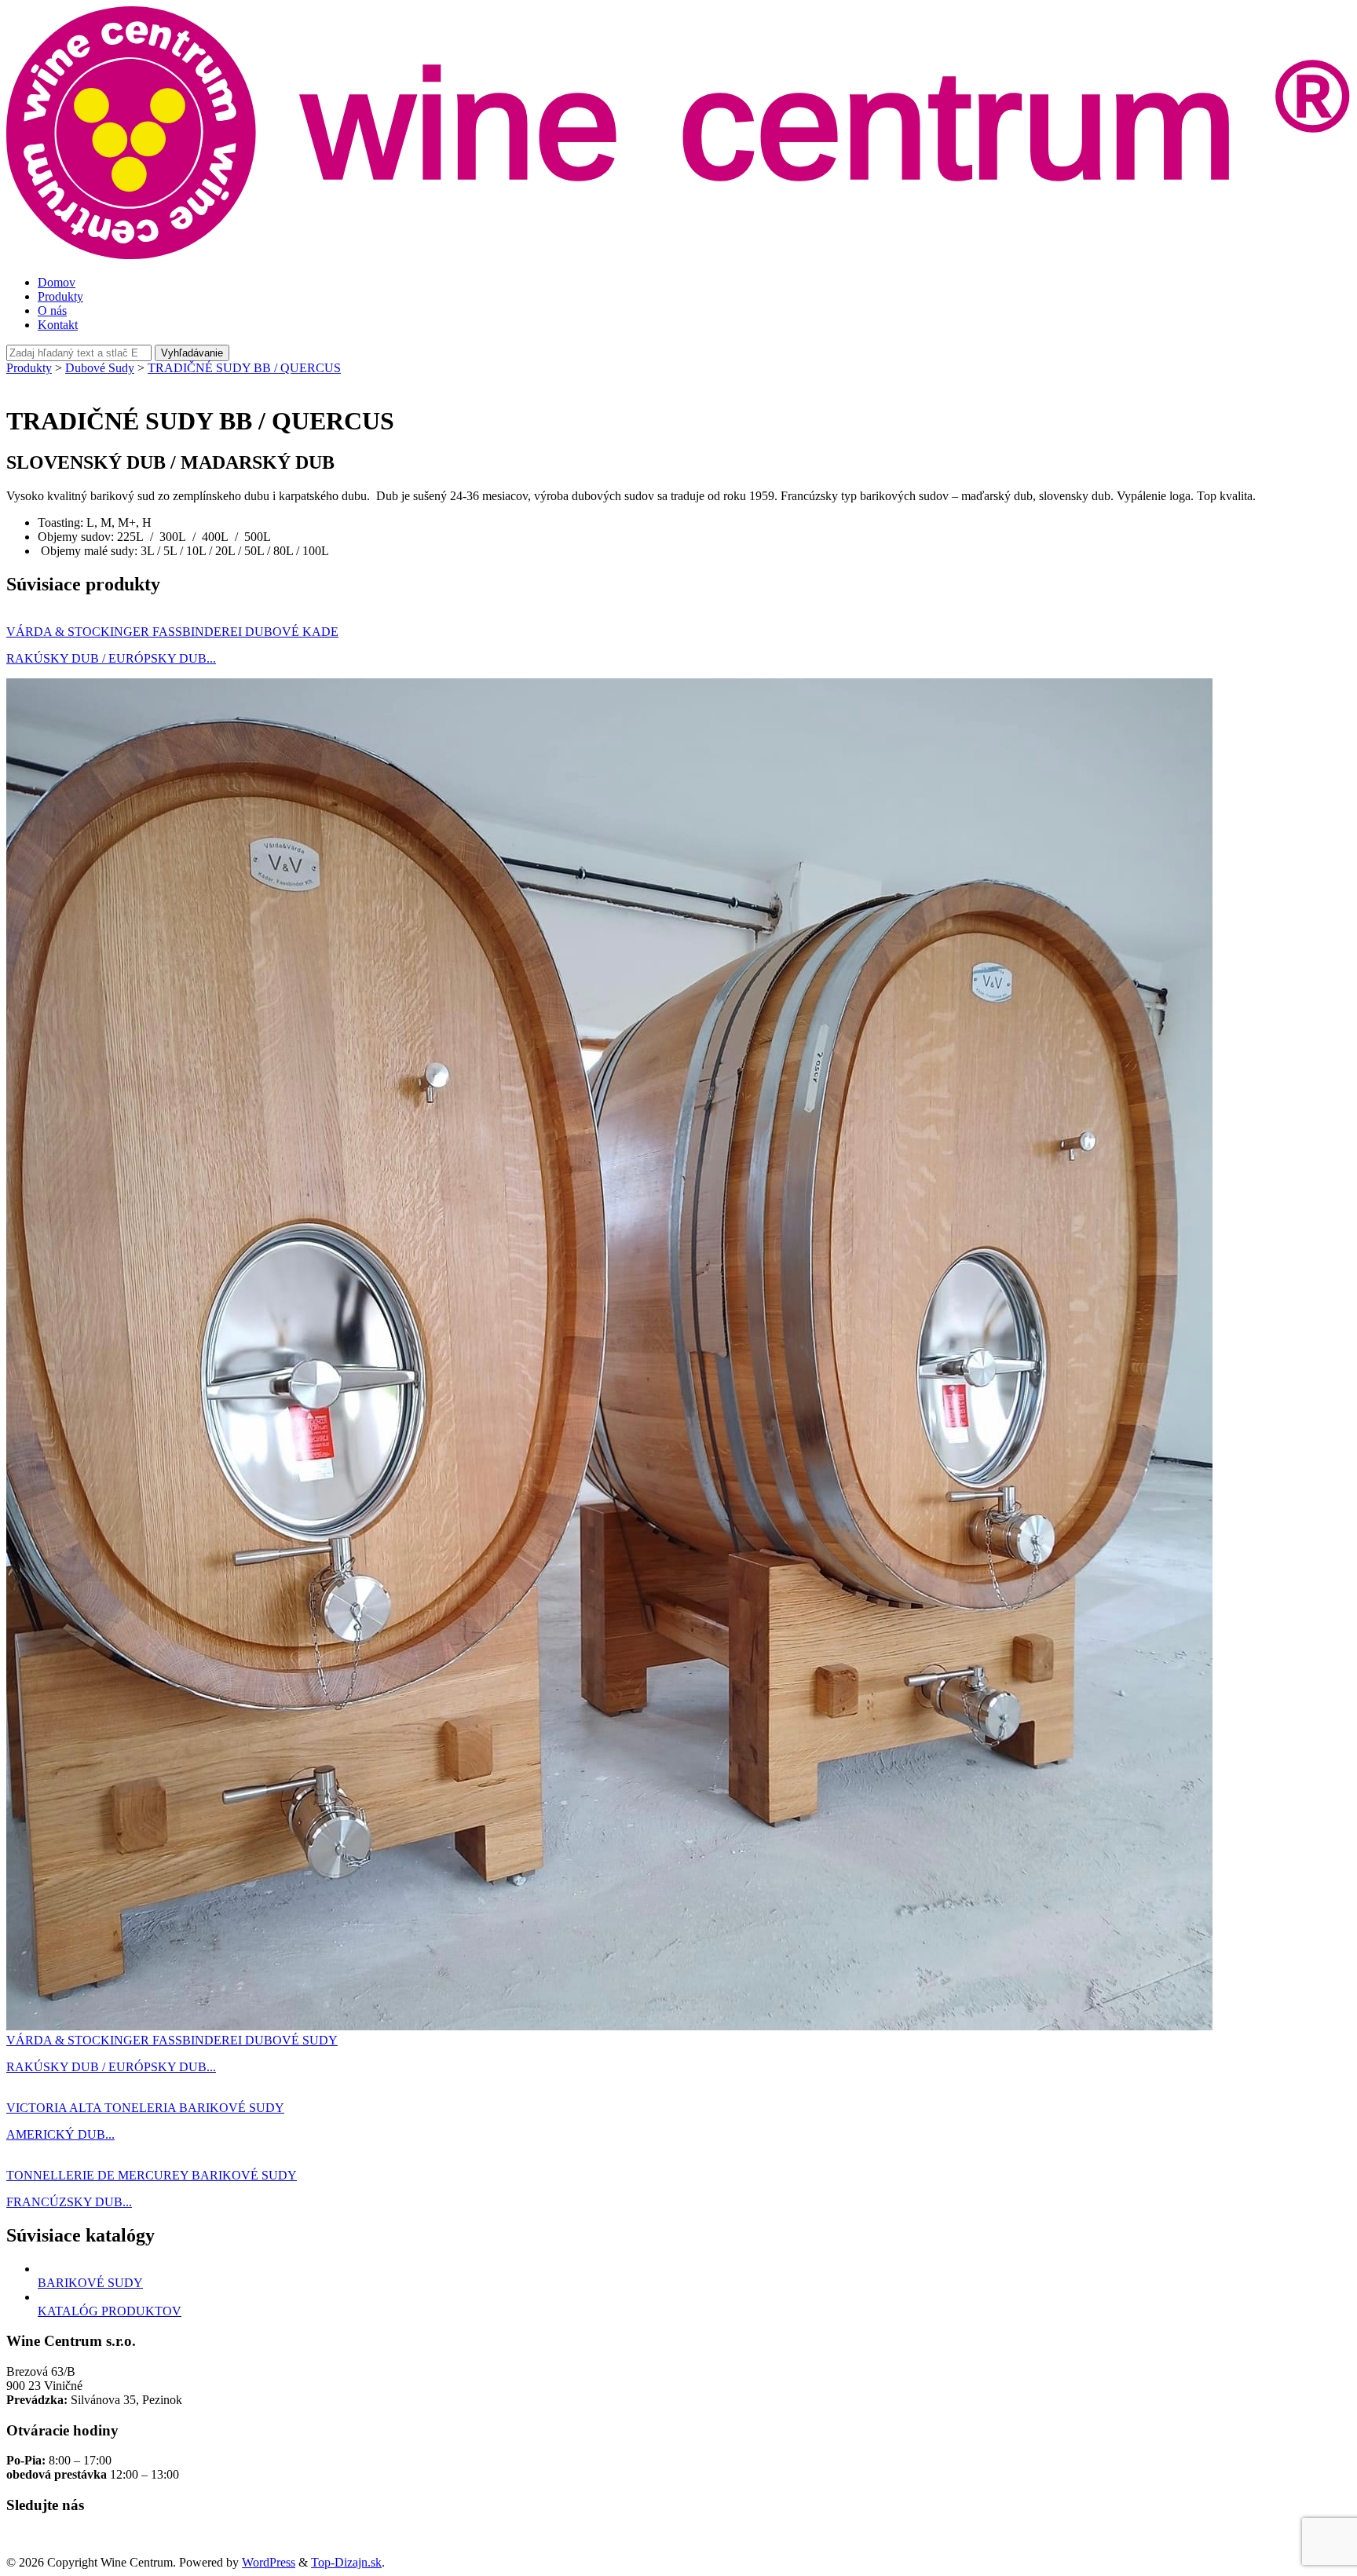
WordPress (269, 2562)
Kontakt (58, 325)
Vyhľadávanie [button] (192, 353)
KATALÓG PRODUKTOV (110, 2311)
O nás (52, 311)
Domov (57, 282)
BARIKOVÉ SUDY (90, 2283)
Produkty (60, 296)
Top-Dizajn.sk (346, 2562)
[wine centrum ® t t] (678, 256)
